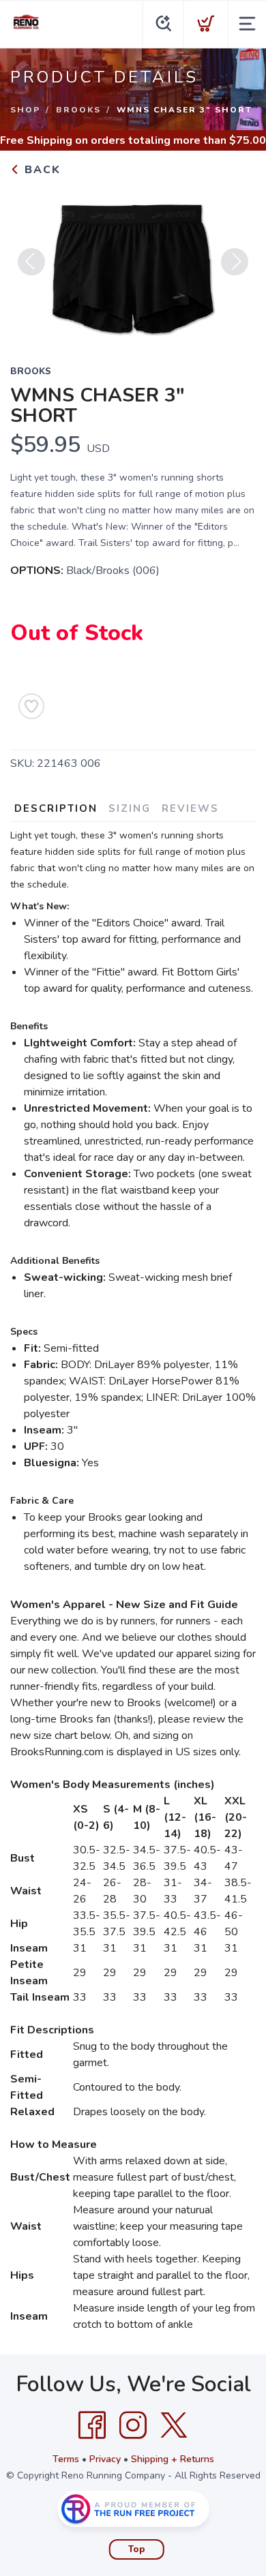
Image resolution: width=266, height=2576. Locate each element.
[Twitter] (174, 2425)
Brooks (78, 110)
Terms (66, 2459)
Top (137, 2549)
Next (235, 262)
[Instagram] (133, 2425)
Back (41, 170)
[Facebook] (92, 2425)
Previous (31, 262)
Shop (25, 110)
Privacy (105, 2459)
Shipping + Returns (173, 2459)
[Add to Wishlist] (31, 706)
